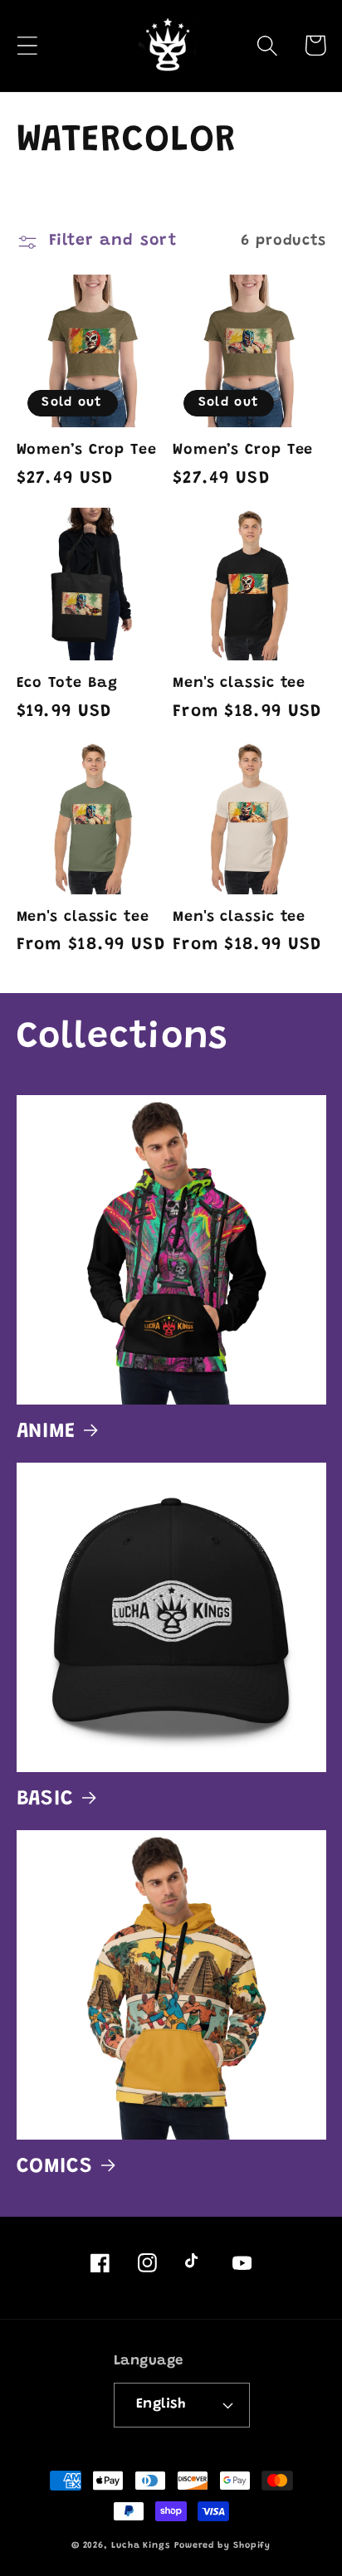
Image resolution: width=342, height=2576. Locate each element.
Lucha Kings (141, 2546)
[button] (27, 45)
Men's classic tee (239, 684)
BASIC (46, 1799)
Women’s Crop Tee (87, 450)
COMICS (55, 2167)
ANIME (46, 1432)
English (161, 2404)
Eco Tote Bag (68, 684)
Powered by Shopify (222, 2546)
